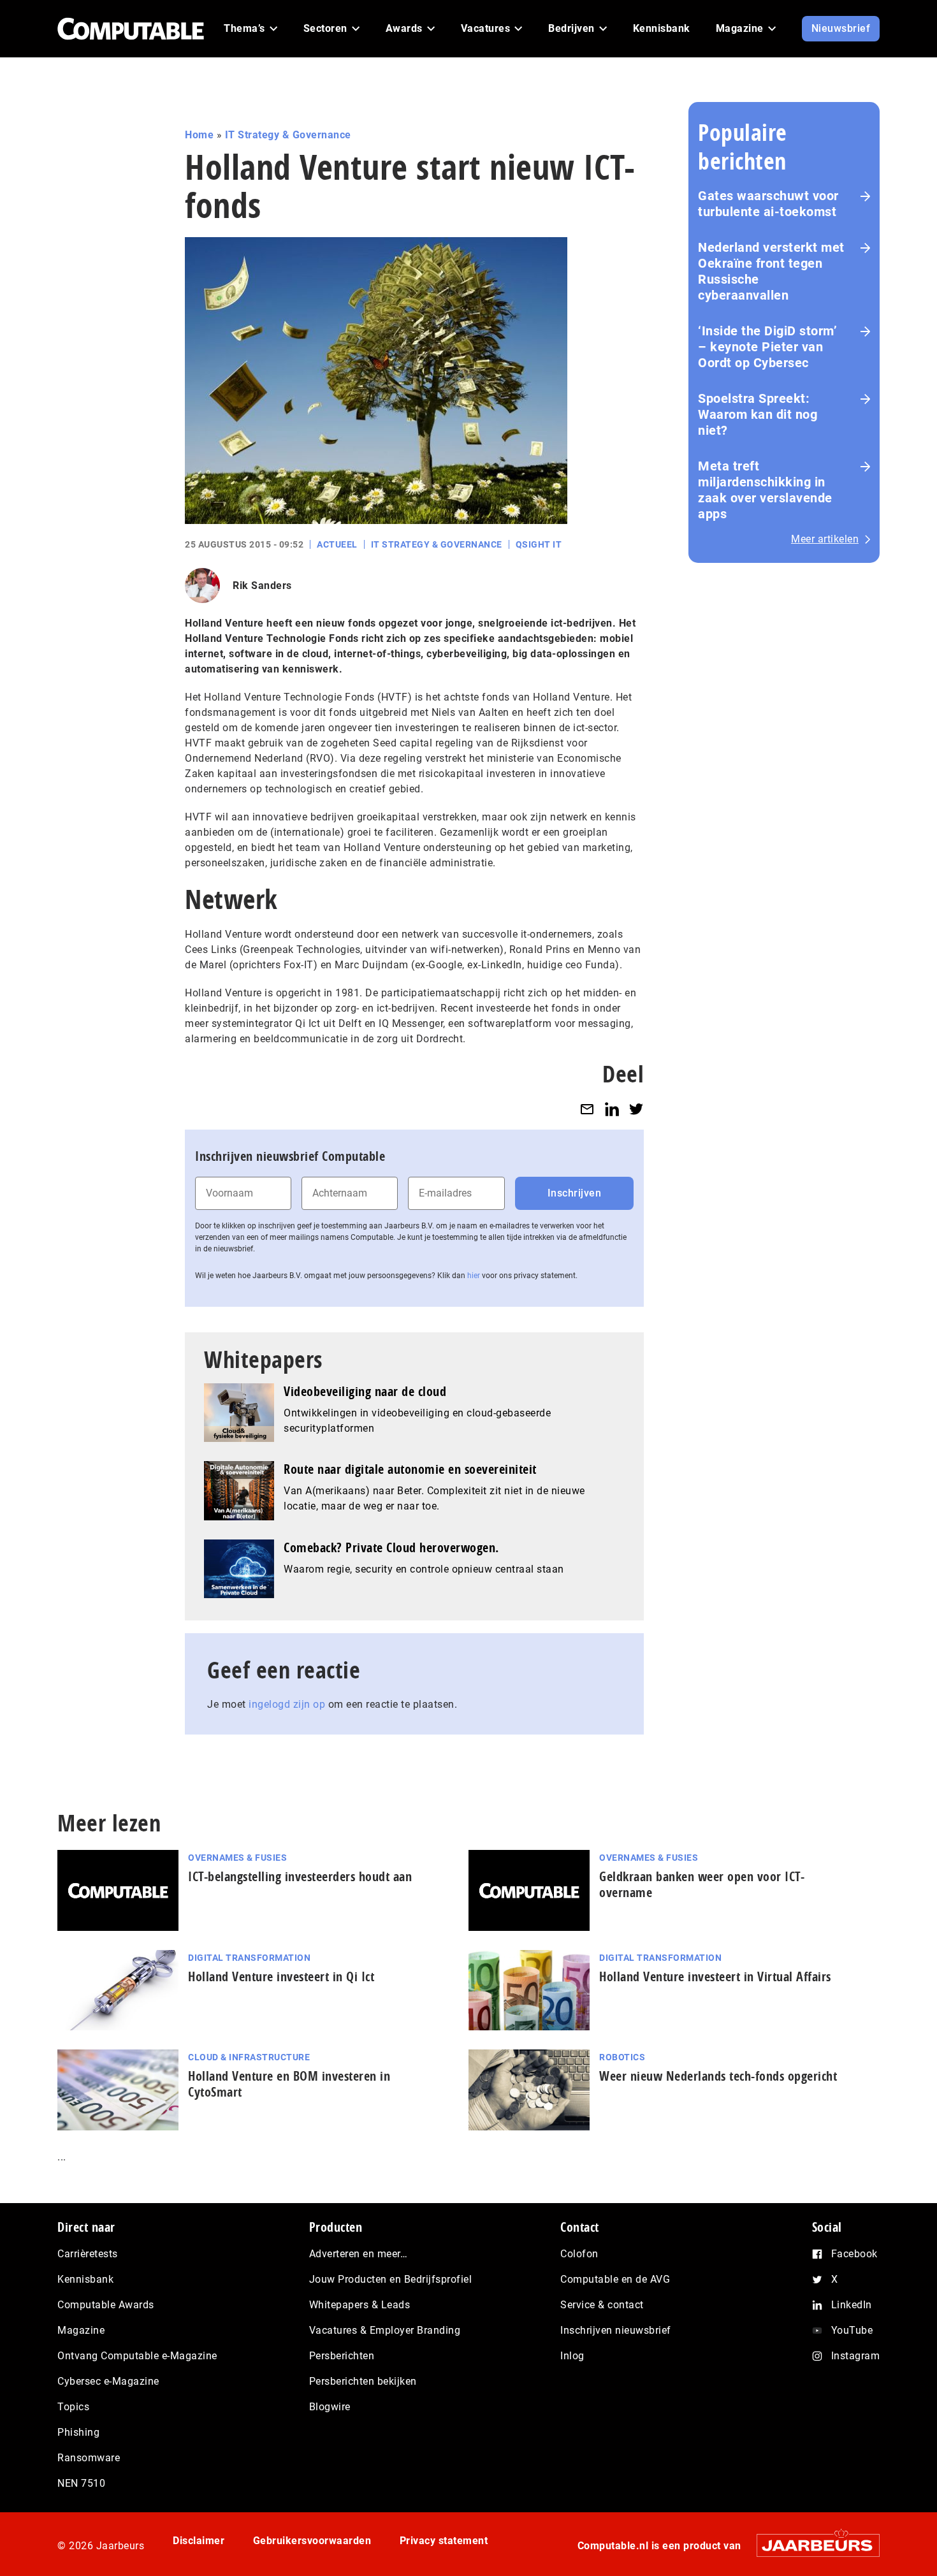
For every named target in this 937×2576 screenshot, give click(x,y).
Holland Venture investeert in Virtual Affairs (715, 1976)
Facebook (854, 2254)
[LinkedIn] (612, 1109)
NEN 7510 (81, 2483)
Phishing (78, 2432)
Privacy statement (444, 2541)
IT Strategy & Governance (288, 135)
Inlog (572, 2356)
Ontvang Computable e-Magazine (137, 2356)
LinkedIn (852, 2305)
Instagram (856, 2356)
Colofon (579, 2254)
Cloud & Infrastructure (249, 2057)
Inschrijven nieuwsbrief (616, 2330)
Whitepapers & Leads (360, 2305)
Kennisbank (85, 2279)
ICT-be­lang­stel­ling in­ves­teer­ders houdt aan (300, 1876)
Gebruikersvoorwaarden (312, 2541)
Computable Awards (106, 2305)
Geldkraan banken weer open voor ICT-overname (702, 1884)
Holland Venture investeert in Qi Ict (281, 1976)
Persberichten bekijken (363, 2381)
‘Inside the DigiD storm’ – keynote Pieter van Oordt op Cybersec (767, 347)
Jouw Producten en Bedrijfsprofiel (391, 2279)
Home (199, 135)
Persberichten (342, 2356)
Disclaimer (199, 2541)
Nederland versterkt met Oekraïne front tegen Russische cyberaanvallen (771, 271)
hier (474, 1276)
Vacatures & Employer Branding (385, 2330)
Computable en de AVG (615, 2279)
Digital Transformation (249, 1958)
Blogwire (330, 2407)
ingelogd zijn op (287, 1704)
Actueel (337, 544)
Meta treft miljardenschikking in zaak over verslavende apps (765, 490)
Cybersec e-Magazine (108, 2381)
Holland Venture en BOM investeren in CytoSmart (289, 2084)
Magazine (81, 2330)
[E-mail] (587, 1109)
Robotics (622, 2057)
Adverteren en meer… (359, 2254)
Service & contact (602, 2305)
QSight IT (539, 544)
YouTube (852, 2330)
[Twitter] (636, 1109)
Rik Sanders (262, 586)
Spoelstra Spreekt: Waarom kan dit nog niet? (758, 414)
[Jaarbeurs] (812, 2545)
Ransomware (89, 2458)
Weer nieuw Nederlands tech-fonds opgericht (718, 2076)
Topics (73, 2407)
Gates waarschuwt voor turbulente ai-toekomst (768, 204)
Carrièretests (88, 2254)
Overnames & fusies (237, 1858)
